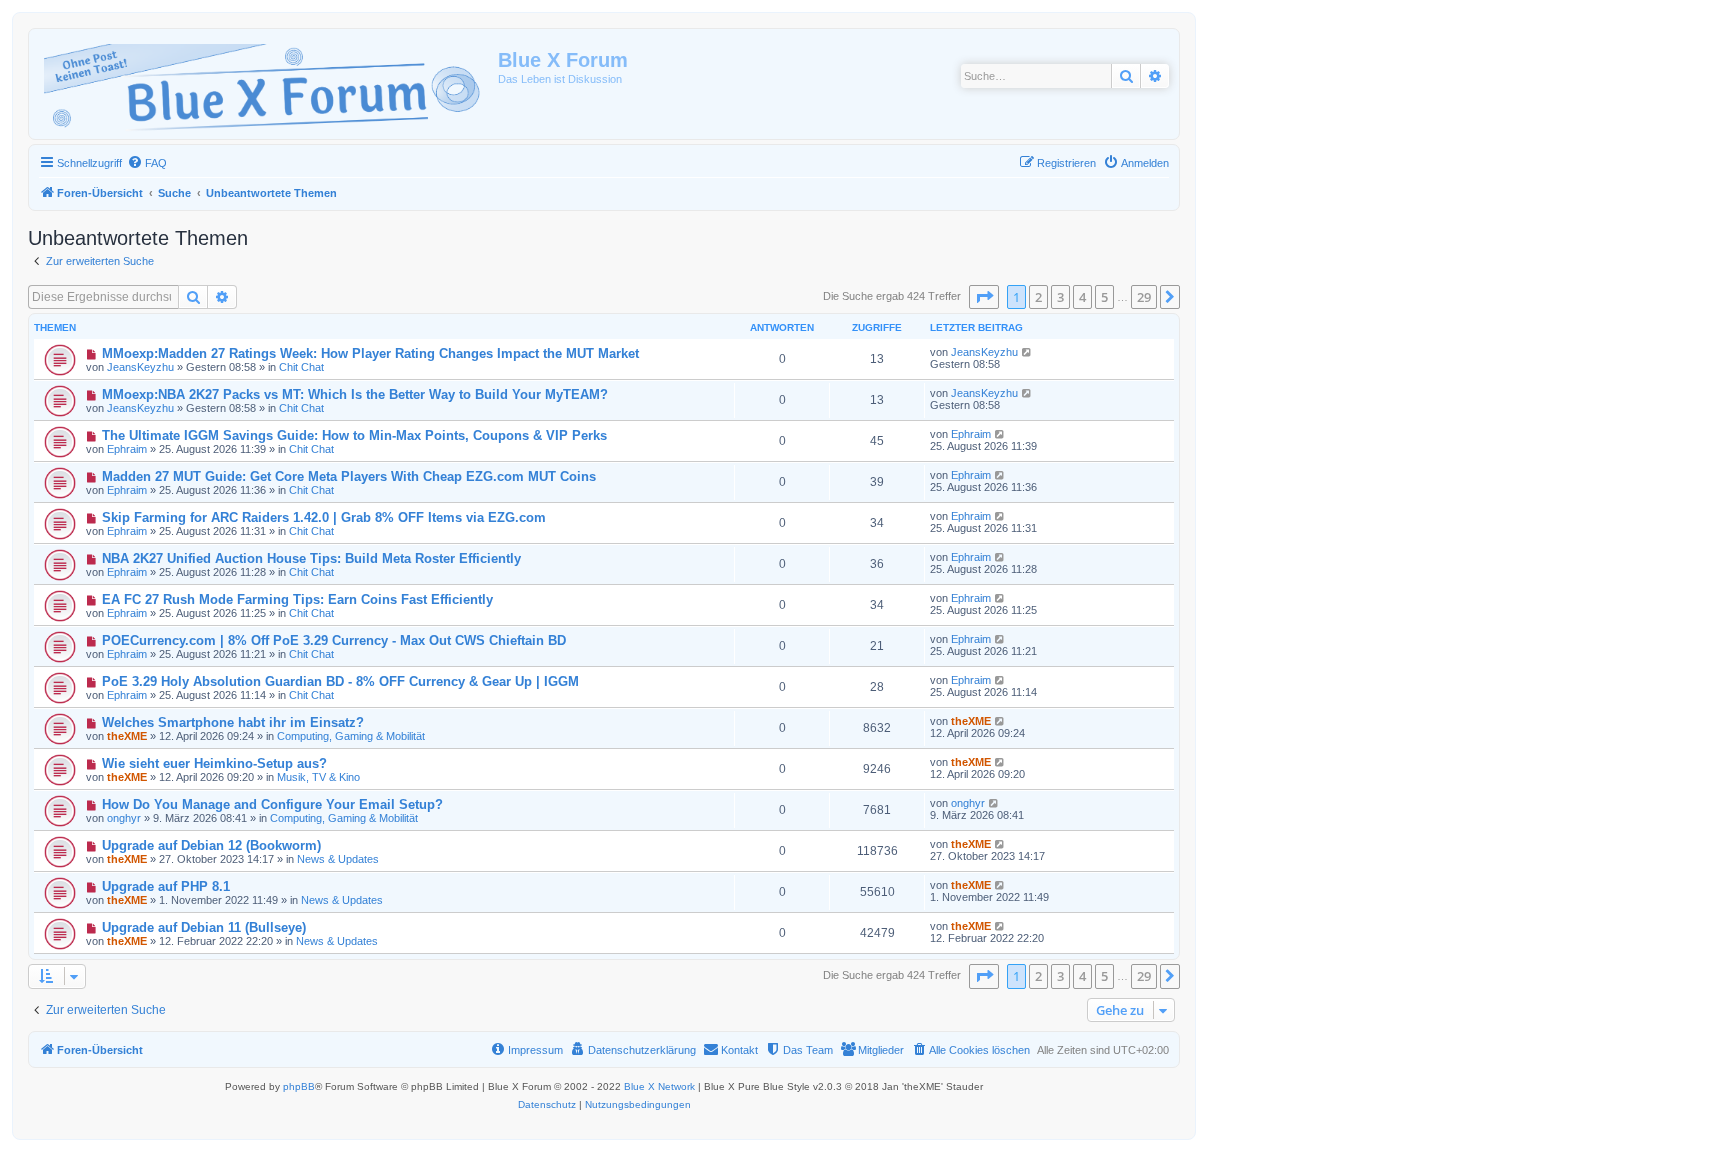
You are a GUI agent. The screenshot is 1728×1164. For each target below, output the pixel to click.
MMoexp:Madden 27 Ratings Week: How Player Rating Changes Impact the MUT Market (370, 353)
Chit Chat (301, 367)
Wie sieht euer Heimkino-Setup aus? (214, 763)
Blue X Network (659, 1086)
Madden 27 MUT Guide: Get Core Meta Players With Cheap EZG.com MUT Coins (349, 476)
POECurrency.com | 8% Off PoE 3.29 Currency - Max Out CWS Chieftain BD (334, 640)
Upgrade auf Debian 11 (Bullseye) (204, 927)
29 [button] (1144, 297)
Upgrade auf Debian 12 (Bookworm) (211, 845)
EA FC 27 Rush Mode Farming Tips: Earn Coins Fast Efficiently (297, 599)
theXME (127, 736)
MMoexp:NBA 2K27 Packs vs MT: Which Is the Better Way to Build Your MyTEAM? (355, 394)
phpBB (299, 1086)
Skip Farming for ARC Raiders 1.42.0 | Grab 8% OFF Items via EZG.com (324, 517)
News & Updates (338, 859)
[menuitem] (147, 163)
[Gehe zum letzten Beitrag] (1027, 352)
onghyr (124, 818)
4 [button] (1082, 297)
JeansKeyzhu (140, 367)
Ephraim (127, 449)
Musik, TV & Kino (318, 777)
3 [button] (1060, 297)
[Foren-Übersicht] (266, 84)
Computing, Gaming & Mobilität (351, 736)
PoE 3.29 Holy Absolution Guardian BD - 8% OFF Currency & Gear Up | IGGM (340, 681)
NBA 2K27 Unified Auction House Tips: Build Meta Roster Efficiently (311, 558)
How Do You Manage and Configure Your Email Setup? (272, 804)
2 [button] (1038, 297)
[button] (984, 297)
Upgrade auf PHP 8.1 (166, 886)
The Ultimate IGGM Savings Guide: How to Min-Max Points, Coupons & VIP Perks (354, 435)
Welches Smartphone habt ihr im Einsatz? (233, 722)
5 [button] (1104, 297)
